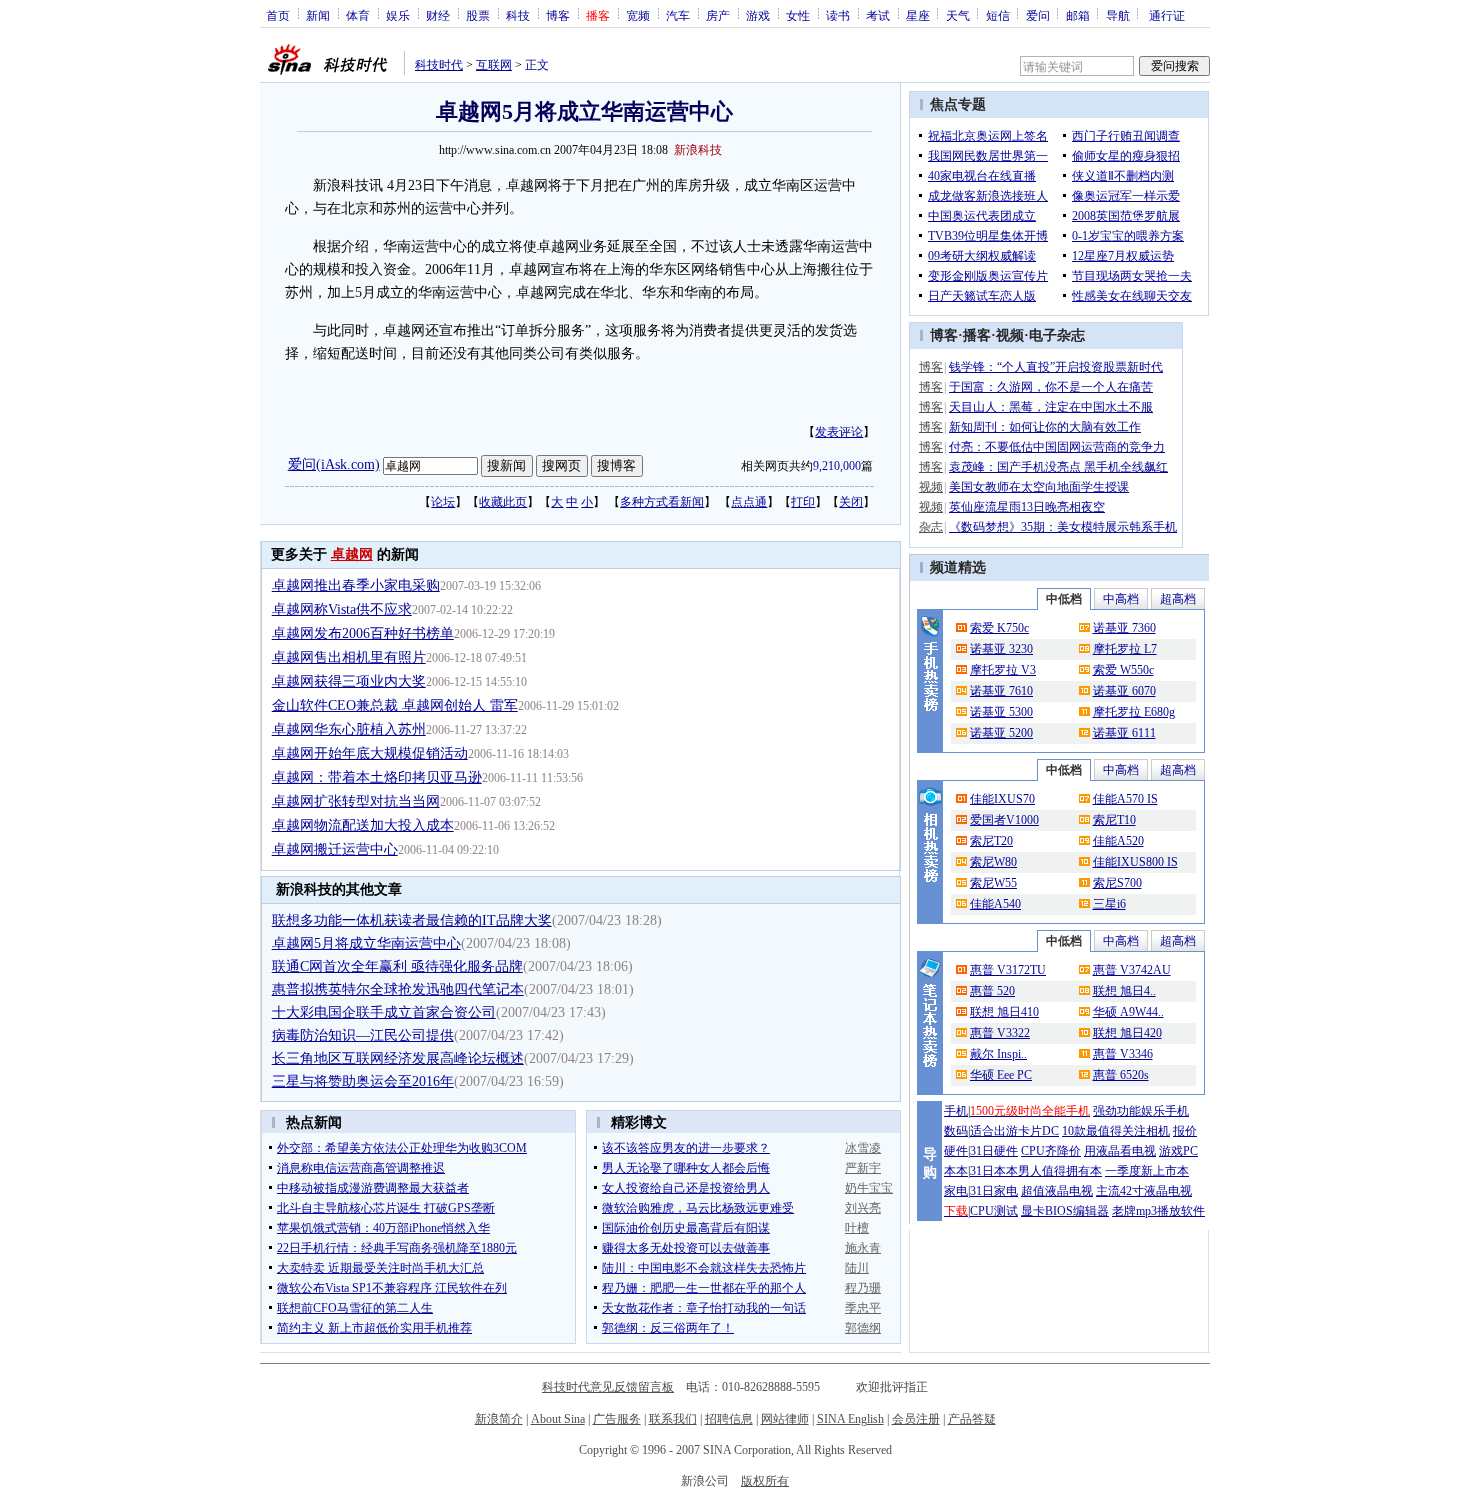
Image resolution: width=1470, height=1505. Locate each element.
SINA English (850, 1419)
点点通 (749, 502)
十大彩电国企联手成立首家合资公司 (384, 1012)
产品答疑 (972, 1419)
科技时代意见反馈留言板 (608, 1387)
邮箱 (1078, 15)
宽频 (638, 15)
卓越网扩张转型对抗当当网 (356, 801)
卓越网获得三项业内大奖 (349, 681)
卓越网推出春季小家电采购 (356, 585)
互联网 (494, 65)
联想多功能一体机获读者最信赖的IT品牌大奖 (412, 920)
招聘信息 (729, 1419)
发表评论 (839, 432)
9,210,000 (837, 466)
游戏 (758, 15)
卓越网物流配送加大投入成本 (363, 825)
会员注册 (916, 1419)
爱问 (1038, 15)
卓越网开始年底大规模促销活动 (370, 753)
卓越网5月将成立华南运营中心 (366, 943)
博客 (558, 15)
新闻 (318, 15)
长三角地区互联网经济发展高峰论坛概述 (398, 1058)
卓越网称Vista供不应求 (342, 609)
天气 (958, 15)
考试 (878, 15)
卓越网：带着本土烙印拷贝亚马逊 (377, 777)
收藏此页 (503, 502)
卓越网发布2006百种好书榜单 (363, 633)
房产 (718, 15)
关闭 (851, 502)
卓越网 (352, 554)
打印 (803, 502)
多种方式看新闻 (662, 502)
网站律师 (785, 1419)
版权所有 (765, 1481)
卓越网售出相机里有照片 (349, 657)
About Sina (558, 1419)
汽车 (678, 15)
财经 (438, 15)
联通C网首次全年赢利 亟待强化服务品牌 (397, 966)
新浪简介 (499, 1419)
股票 (478, 15)
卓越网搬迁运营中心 (335, 849)
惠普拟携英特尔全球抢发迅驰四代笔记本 (398, 989)
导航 (1118, 15)
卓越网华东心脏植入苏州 (349, 729)
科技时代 (439, 65)
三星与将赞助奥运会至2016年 (363, 1081)
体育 (358, 15)
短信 (998, 15)
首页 (278, 15)
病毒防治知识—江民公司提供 (363, 1035)
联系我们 (673, 1419)
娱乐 (398, 15)
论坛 (443, 502)
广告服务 (617, 1419)
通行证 (1167, 15)
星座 (918, 15)
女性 (798, 15)
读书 (838, 15)
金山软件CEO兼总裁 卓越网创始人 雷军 (395, 705)
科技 (518, 15)
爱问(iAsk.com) (334, 464)
